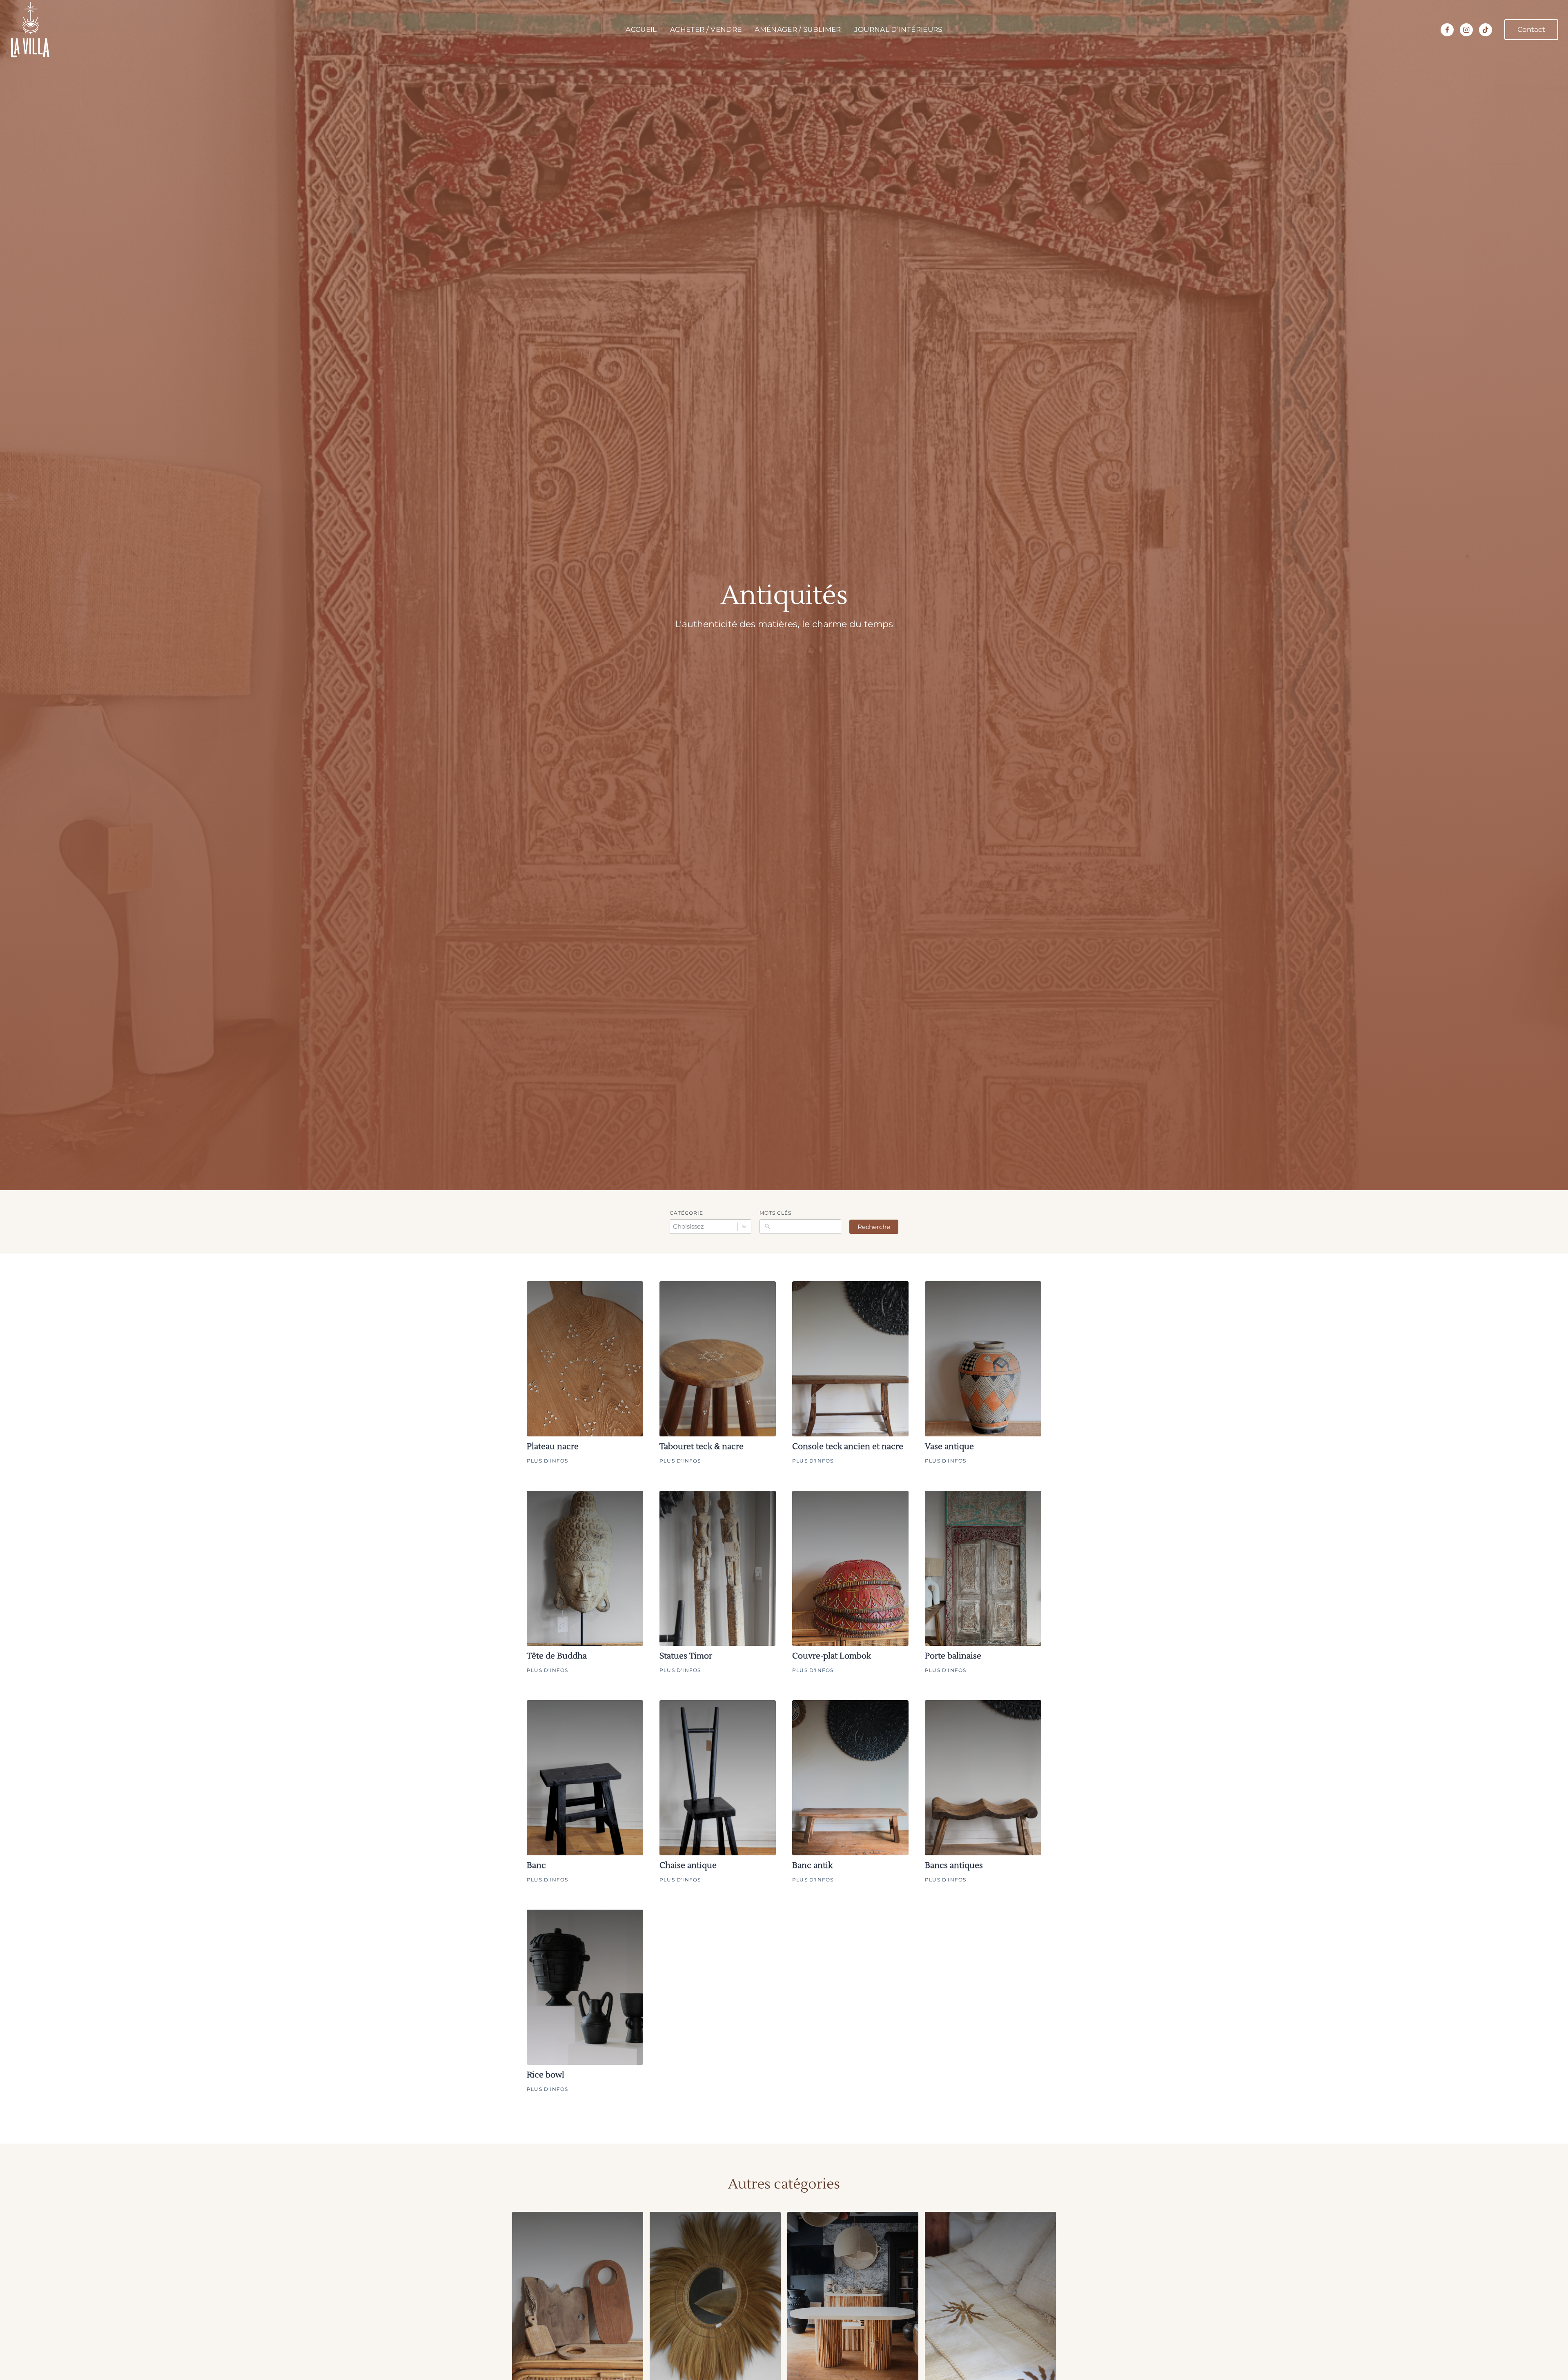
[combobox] (710, 1226)
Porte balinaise (953, 1656)
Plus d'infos (547, 1461)
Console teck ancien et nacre (848, 1447)
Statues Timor (686, 1656)
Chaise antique (688, 1866)
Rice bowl (546, 2075)
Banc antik (812, 1866)
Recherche (874, 1227)
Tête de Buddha (557, 1656)
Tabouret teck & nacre (702, 1447)
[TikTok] (1486, 30)
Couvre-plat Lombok (832, 1656)
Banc (536, 1866)
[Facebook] (1447, 30)
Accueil (641, 29)
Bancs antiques (954, 1866)
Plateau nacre (553, 1447)
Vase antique (949, 1447)
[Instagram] (1466, 30)
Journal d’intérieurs (898, 29)
